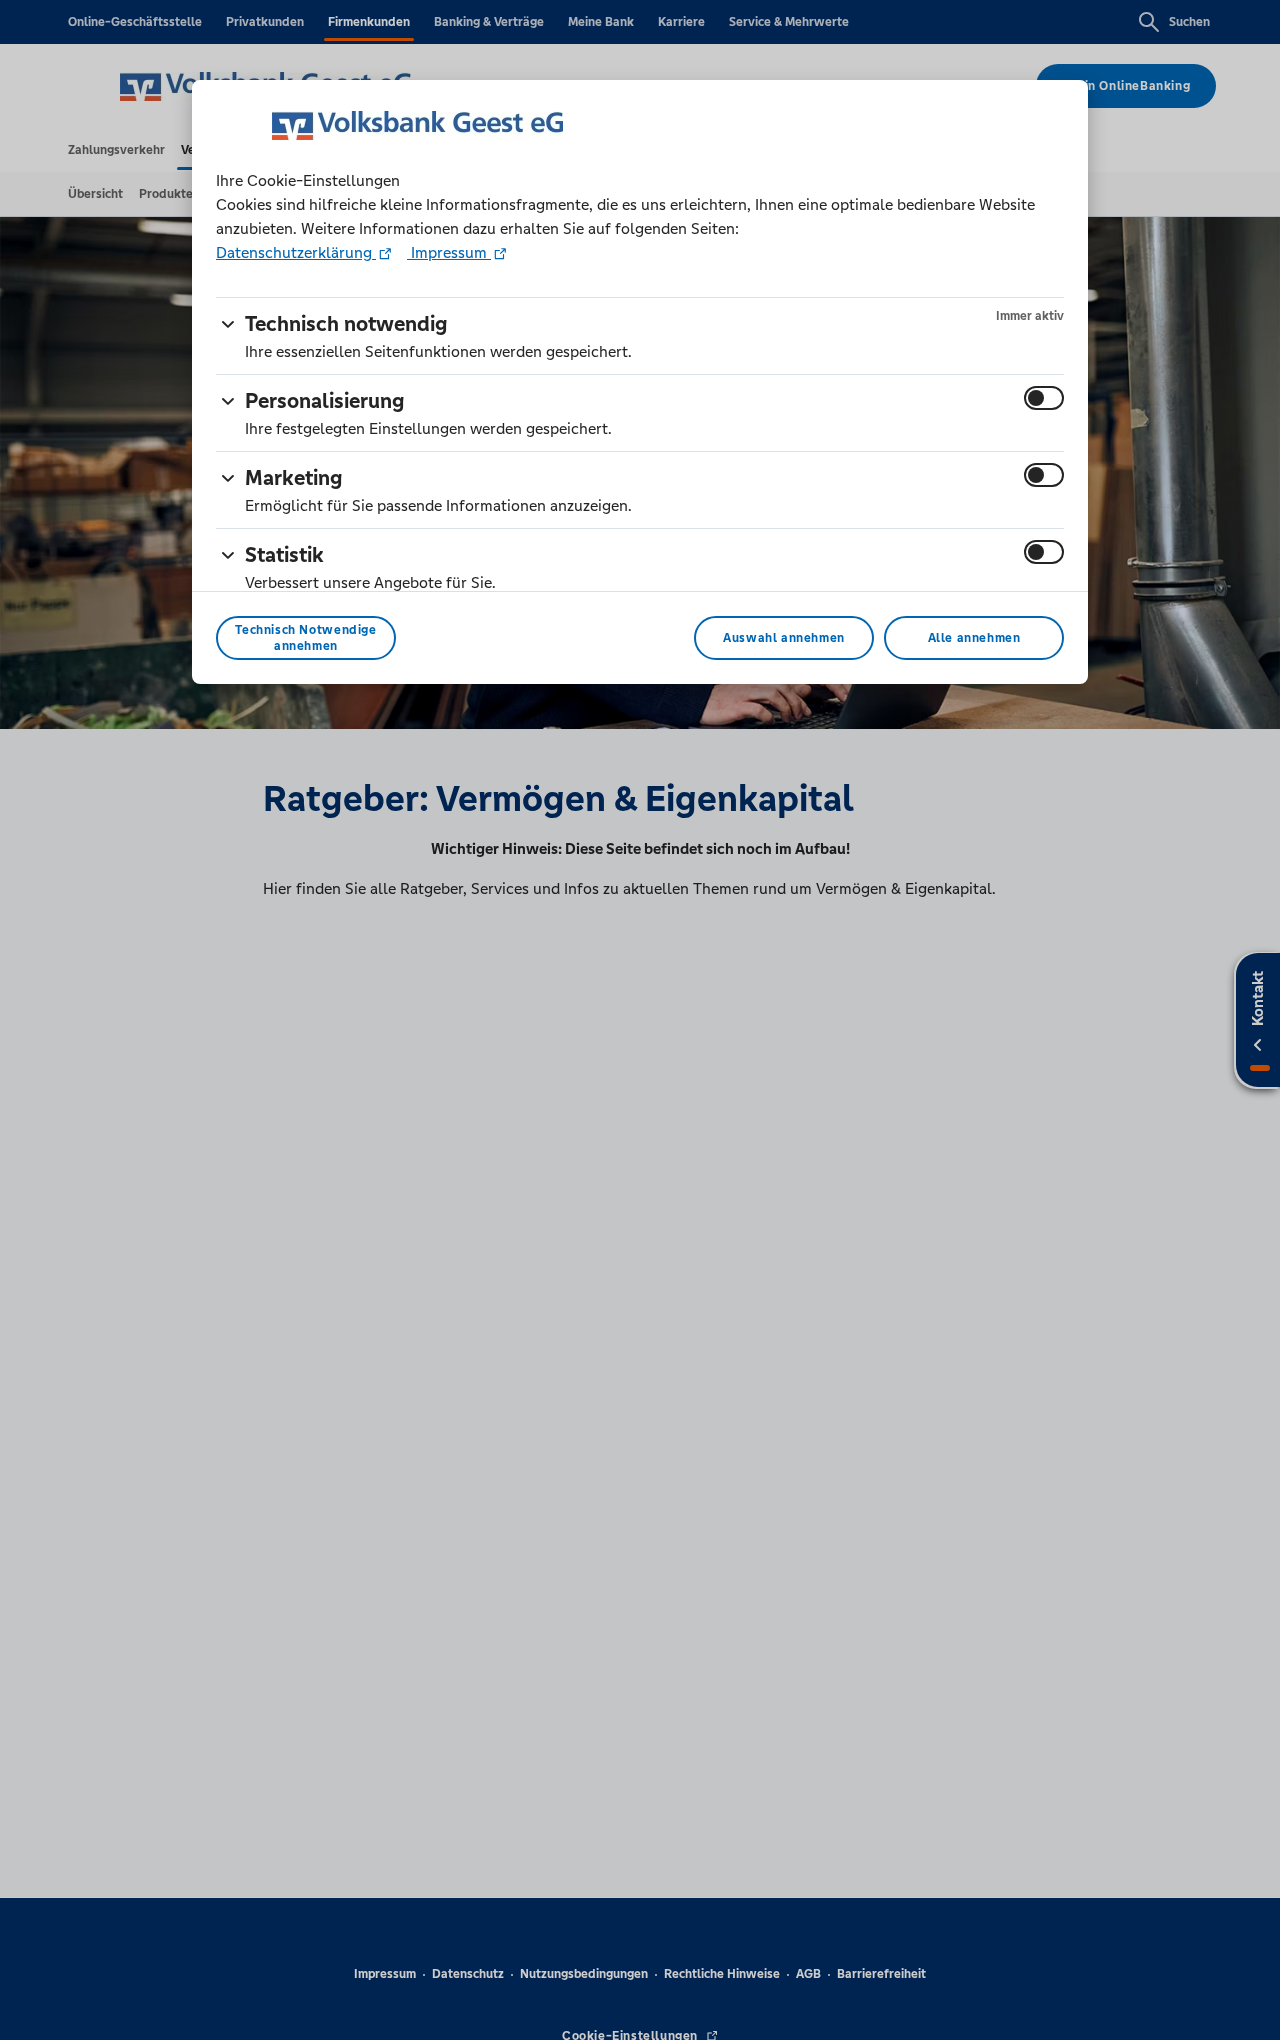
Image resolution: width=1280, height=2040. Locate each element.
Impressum (449, 252)
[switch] (1044, 398)
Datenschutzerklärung (296, 252)
